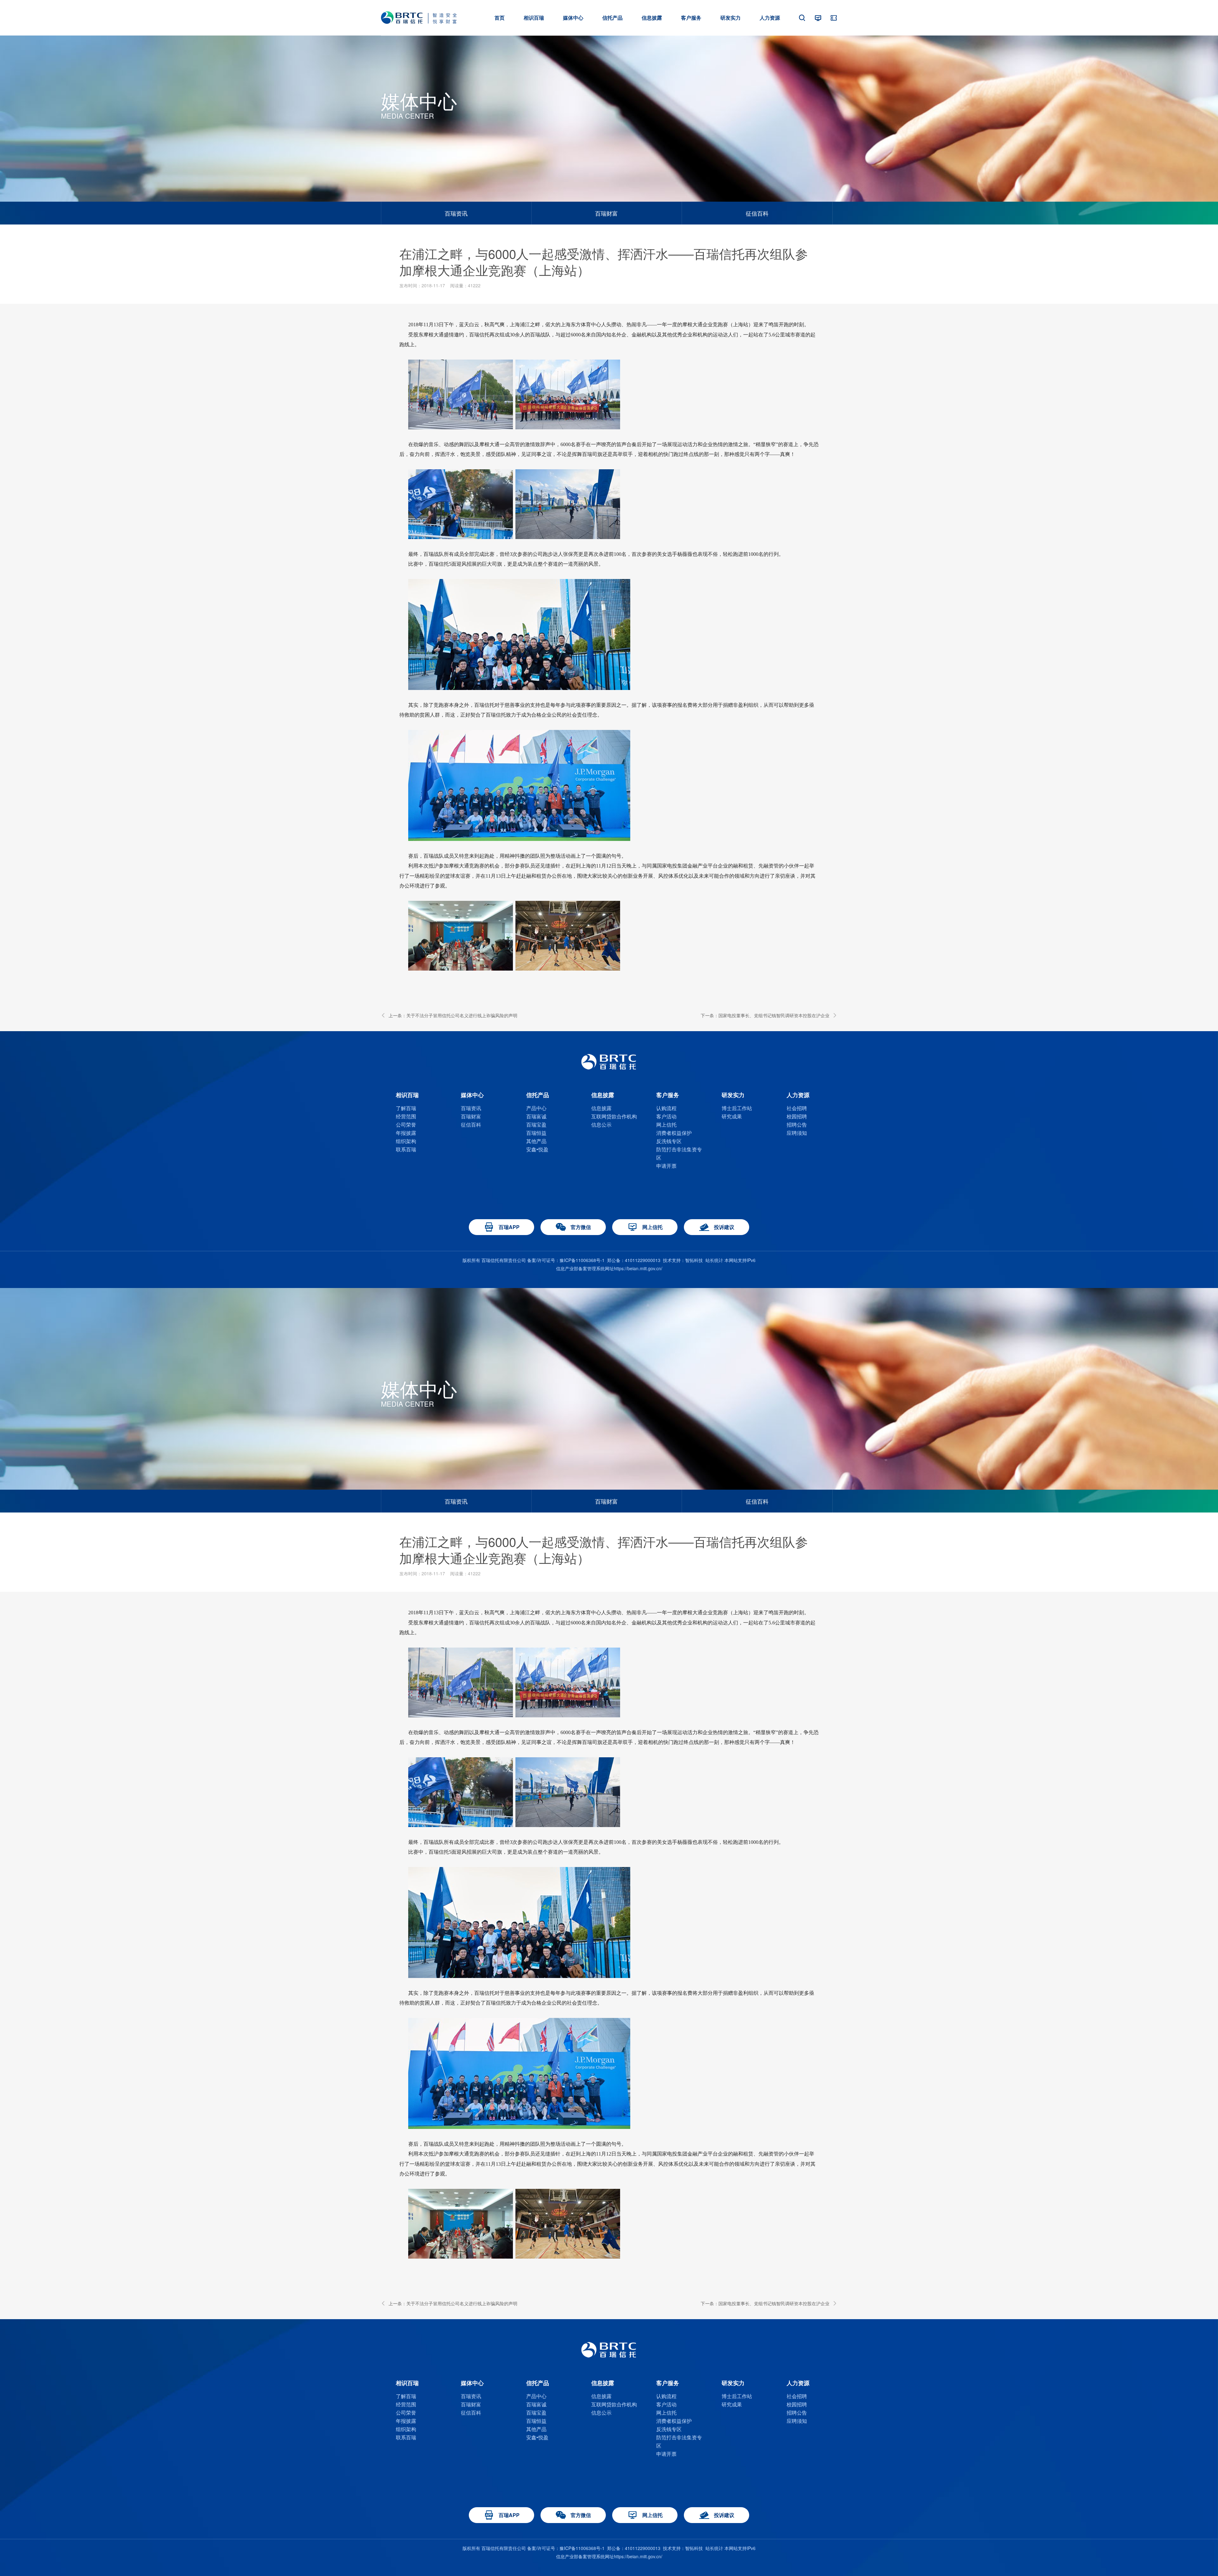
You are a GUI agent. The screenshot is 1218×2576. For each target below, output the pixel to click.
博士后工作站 (737, 1108)
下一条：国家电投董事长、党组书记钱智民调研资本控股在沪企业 (765, 1015)
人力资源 (770, 18)
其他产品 (536, 1141)
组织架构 (406, 1141)
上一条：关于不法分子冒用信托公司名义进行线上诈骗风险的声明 (453, 1015)
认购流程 (666, 1108)
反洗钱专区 (669, 1141)
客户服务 (691, 18)
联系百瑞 (406, 1149)
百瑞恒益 (536, 1133)
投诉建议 (724, 1227)
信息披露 (601, 1108)
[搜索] (802, 18)
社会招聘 (797, 1108)
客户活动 (666, 1116)
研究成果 (732, 1116)
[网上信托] (818, 18)
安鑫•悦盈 (537, 1149)
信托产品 (612, 18)
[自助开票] (834, 18)
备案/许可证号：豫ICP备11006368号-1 (566, 1260)
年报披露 (406, 1133)
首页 (500, 18)
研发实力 (730, 18)
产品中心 (536, 1108)
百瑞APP (509, 1227)
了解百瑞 (406, 1108)
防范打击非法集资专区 (679, 1153)
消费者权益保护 (674, 1133)
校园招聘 (797, 1116)
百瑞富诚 (536, 1116)
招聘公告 (797, 1125)
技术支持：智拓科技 (683, 1260)
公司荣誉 (406, 1125)
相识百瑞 (534, 18)
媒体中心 (573, 18)
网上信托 (666, 1125)
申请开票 (666, 1166)
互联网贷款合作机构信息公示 (614, 1120)
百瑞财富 (606, 213)
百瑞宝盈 (536, 1125)
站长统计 (714, 1260)
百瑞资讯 (456, 213)
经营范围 (406, 1116)
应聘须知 (797, 1133)
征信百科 (757, 213)
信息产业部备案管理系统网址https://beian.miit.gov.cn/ (609, 1268)
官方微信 (581, 1227)
